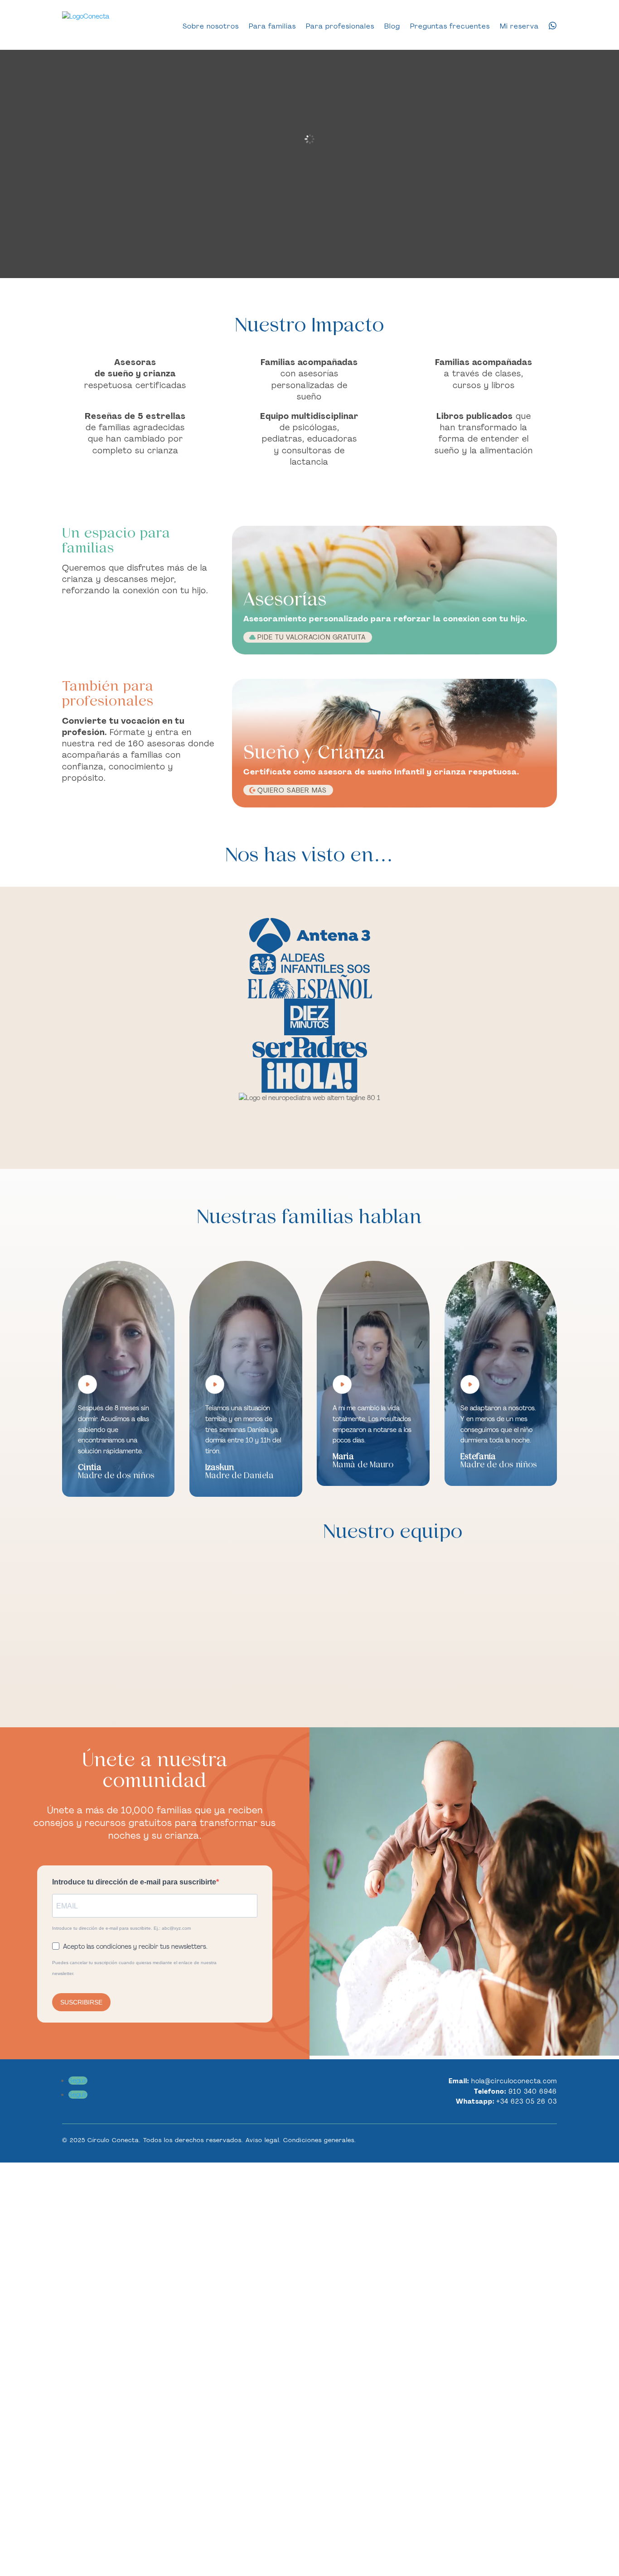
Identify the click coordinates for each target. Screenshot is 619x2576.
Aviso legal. (263, 2140)
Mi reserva (519, 26)
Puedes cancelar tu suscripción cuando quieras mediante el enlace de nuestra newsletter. (134, 1968)
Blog (392, 26)
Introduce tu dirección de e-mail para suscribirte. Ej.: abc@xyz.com (121, 1928)
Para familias (272, 26)
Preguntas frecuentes (450, 26)
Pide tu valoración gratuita (312, 637)
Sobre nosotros (211, 26)
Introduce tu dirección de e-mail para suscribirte (134, 1882)
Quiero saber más (292, 790)
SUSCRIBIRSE (81, 2002)
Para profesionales (340, 26)
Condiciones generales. (320, 2140)
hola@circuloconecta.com (514, 2081)
